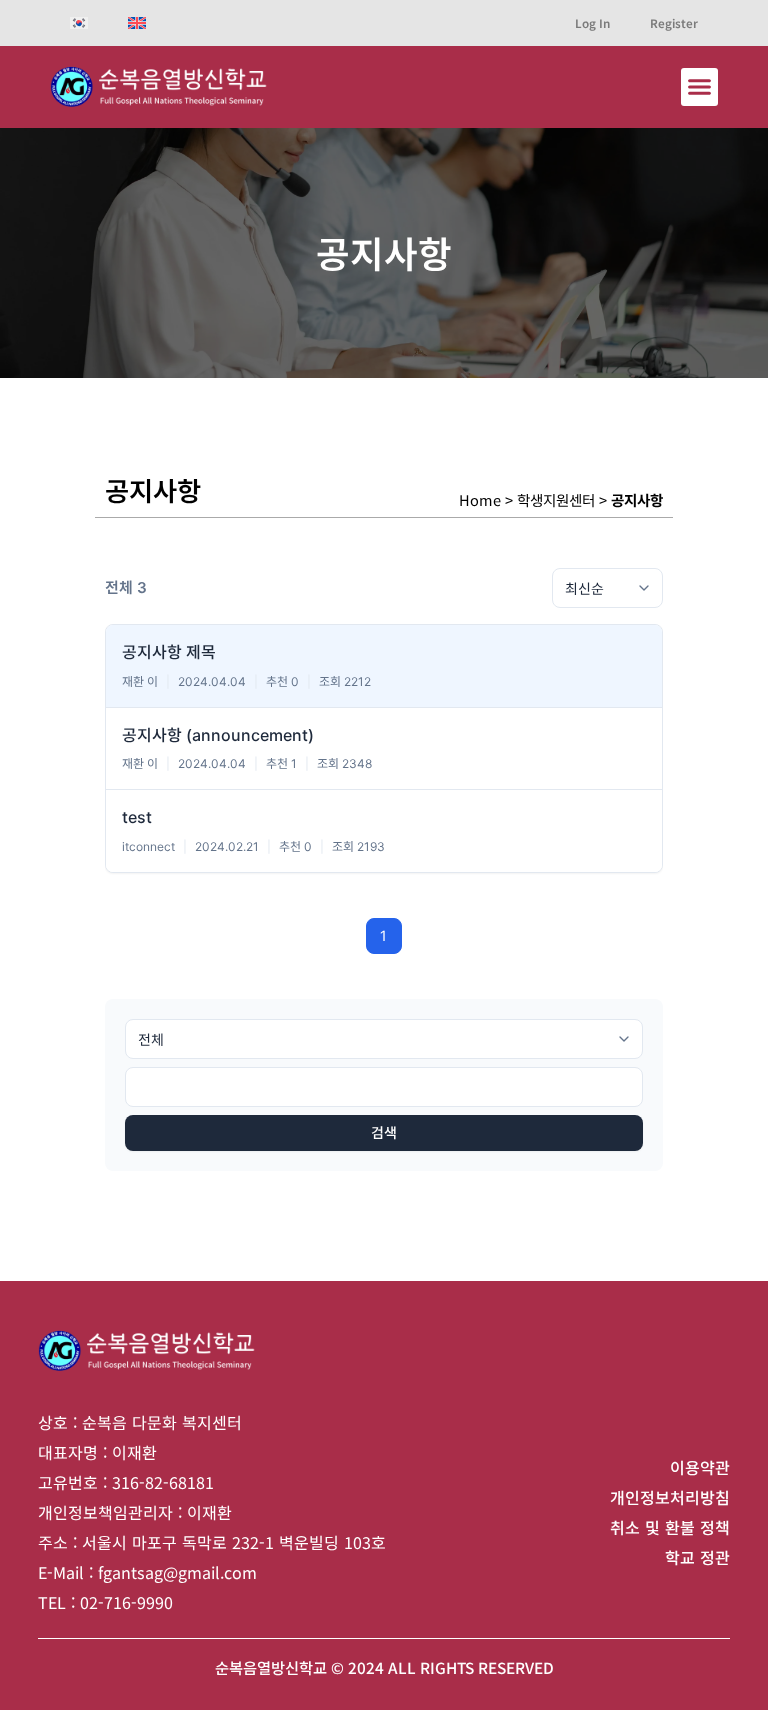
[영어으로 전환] (137, 23)
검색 (384, 1132)
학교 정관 (697, 1557)
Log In (592, 22)
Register (674, 22)
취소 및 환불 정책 (670, 1527)
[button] (700, 87)
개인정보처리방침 (670, 1497)
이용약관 (700, 1467)
